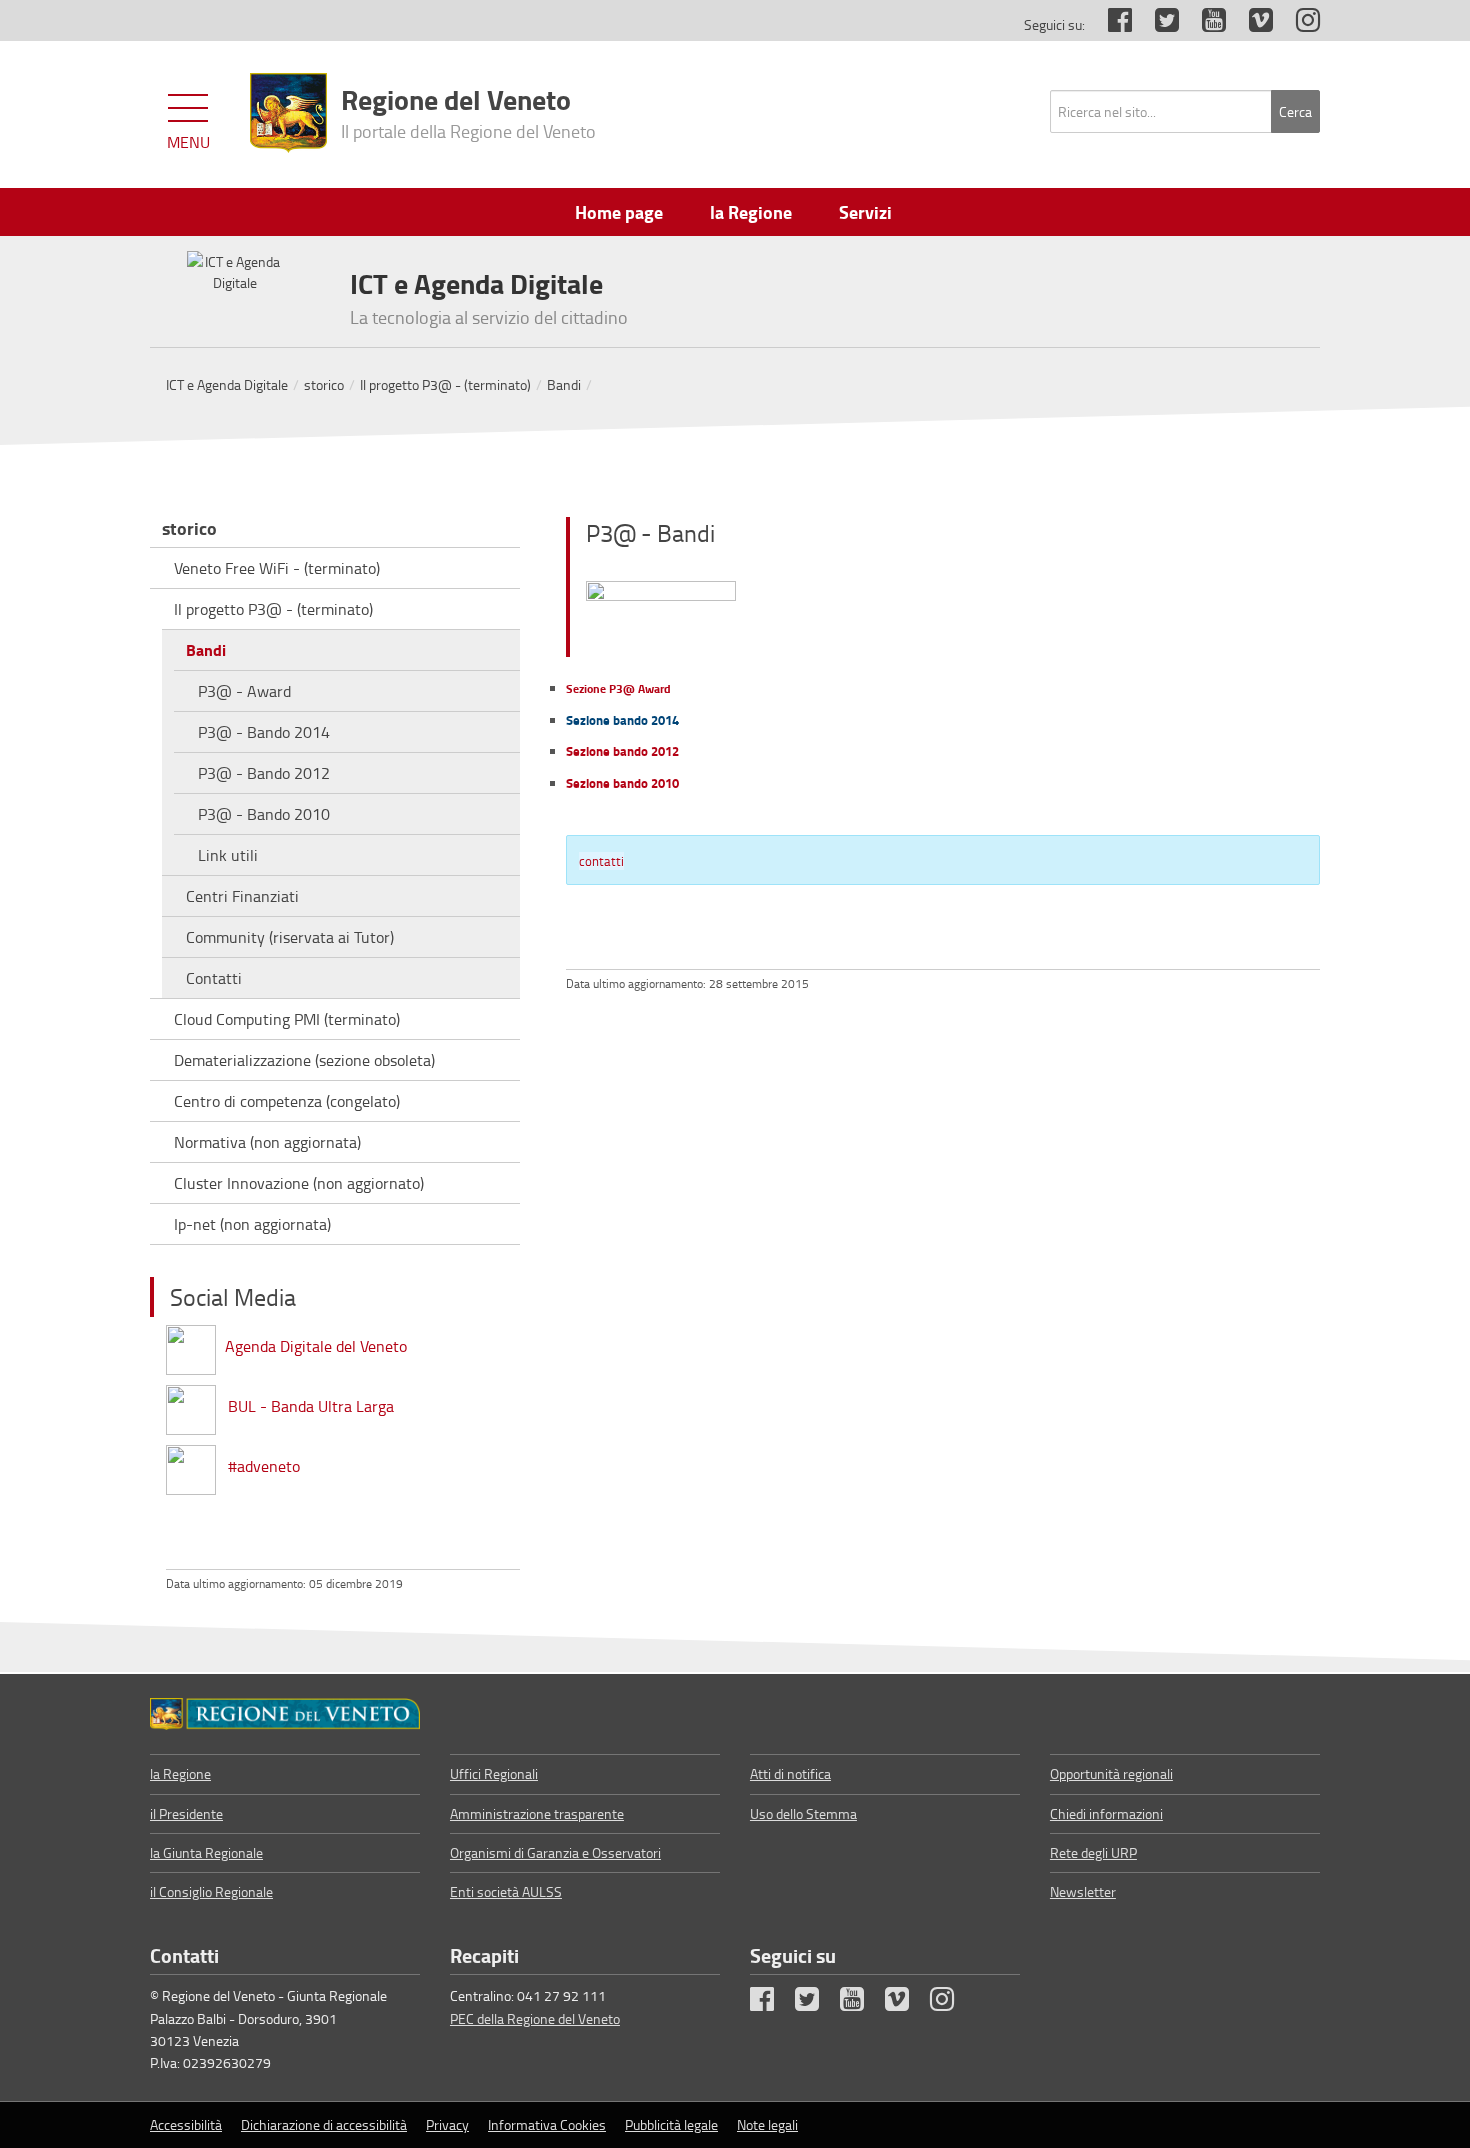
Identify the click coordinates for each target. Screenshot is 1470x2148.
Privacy (447, 2124)
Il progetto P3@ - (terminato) (445, 384)
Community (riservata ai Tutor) (290, 937)
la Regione (180, 1773)
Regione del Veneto (468, 111)
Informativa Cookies (547, 2124)
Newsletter (1083, 1891)
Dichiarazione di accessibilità (324, 2124)
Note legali (767, 2124)
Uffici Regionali (494, 1773)
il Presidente (186, 1813)
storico (324, 384)
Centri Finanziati (242, 896)
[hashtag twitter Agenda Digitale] (191, 1466)
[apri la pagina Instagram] (1298, 24)
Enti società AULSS (506, 1891)
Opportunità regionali (1111, 1773)
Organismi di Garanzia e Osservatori (555, 1852)
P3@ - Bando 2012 (264, 773)
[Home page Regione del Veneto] (288, 113)
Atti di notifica (790, 1773)
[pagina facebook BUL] (191, 1406)
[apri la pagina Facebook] (1110, 24)
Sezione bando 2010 (622, 783)
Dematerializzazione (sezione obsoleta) (304, 1060)
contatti (601, 861)
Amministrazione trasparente (537, 1813)
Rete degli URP (1093, 1852)
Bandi (564, 384)
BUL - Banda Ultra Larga (311, 1406)
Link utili (228, 855)
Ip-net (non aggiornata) (252, 1224)
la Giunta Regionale (206, 1852)
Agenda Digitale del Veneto (316, 1346)
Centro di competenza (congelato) (287, 1101)
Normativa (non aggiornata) (267, 1142)
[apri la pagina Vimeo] (1251, 24)
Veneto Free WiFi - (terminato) (277, 568)
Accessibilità (186, 2124)
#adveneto (264, 1466)
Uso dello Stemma (803, 1813)
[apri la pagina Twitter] (1157, 24)
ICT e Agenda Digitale (227, 384)
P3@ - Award (244, 691)
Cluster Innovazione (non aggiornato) (299, 1183)
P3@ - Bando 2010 (264, 814)
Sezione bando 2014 (622, 720)
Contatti (214, 978)
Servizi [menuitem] (865, 212)
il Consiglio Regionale (211, 1891)
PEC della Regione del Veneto (535, 2018)
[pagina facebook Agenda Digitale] (191, 1346)
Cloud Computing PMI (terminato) (287, 1019)
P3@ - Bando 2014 (264, 732)
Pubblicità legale (671, 2124)
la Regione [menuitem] (751, 212)
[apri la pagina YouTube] (1204, 24)
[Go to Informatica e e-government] (285, 1714)
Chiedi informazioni (1106, 1813)
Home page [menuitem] (619, 212)
